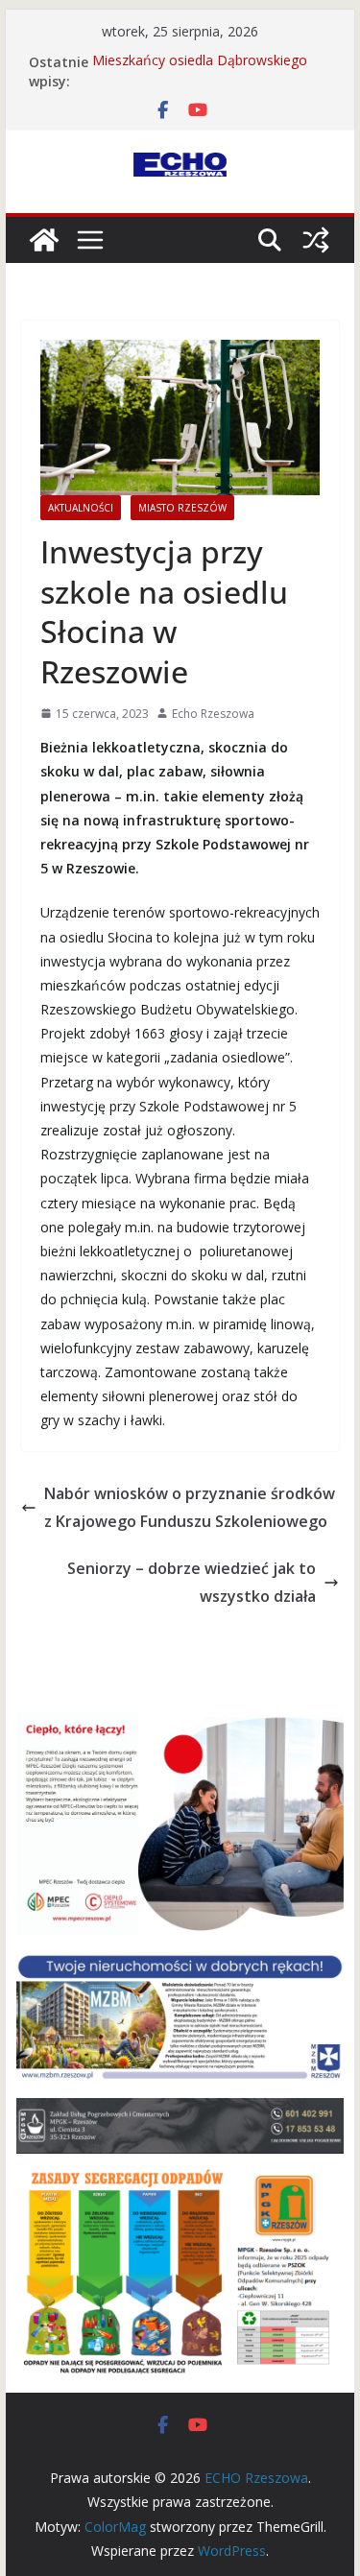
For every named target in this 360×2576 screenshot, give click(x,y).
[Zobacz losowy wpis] (316, 240)
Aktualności (81, 508)
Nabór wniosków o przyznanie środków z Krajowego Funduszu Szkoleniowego (190, 1507)
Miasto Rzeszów (182, 508)
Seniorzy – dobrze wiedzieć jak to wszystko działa (192, 1582)
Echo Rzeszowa (213, 714)
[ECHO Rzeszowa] (44, 240)
